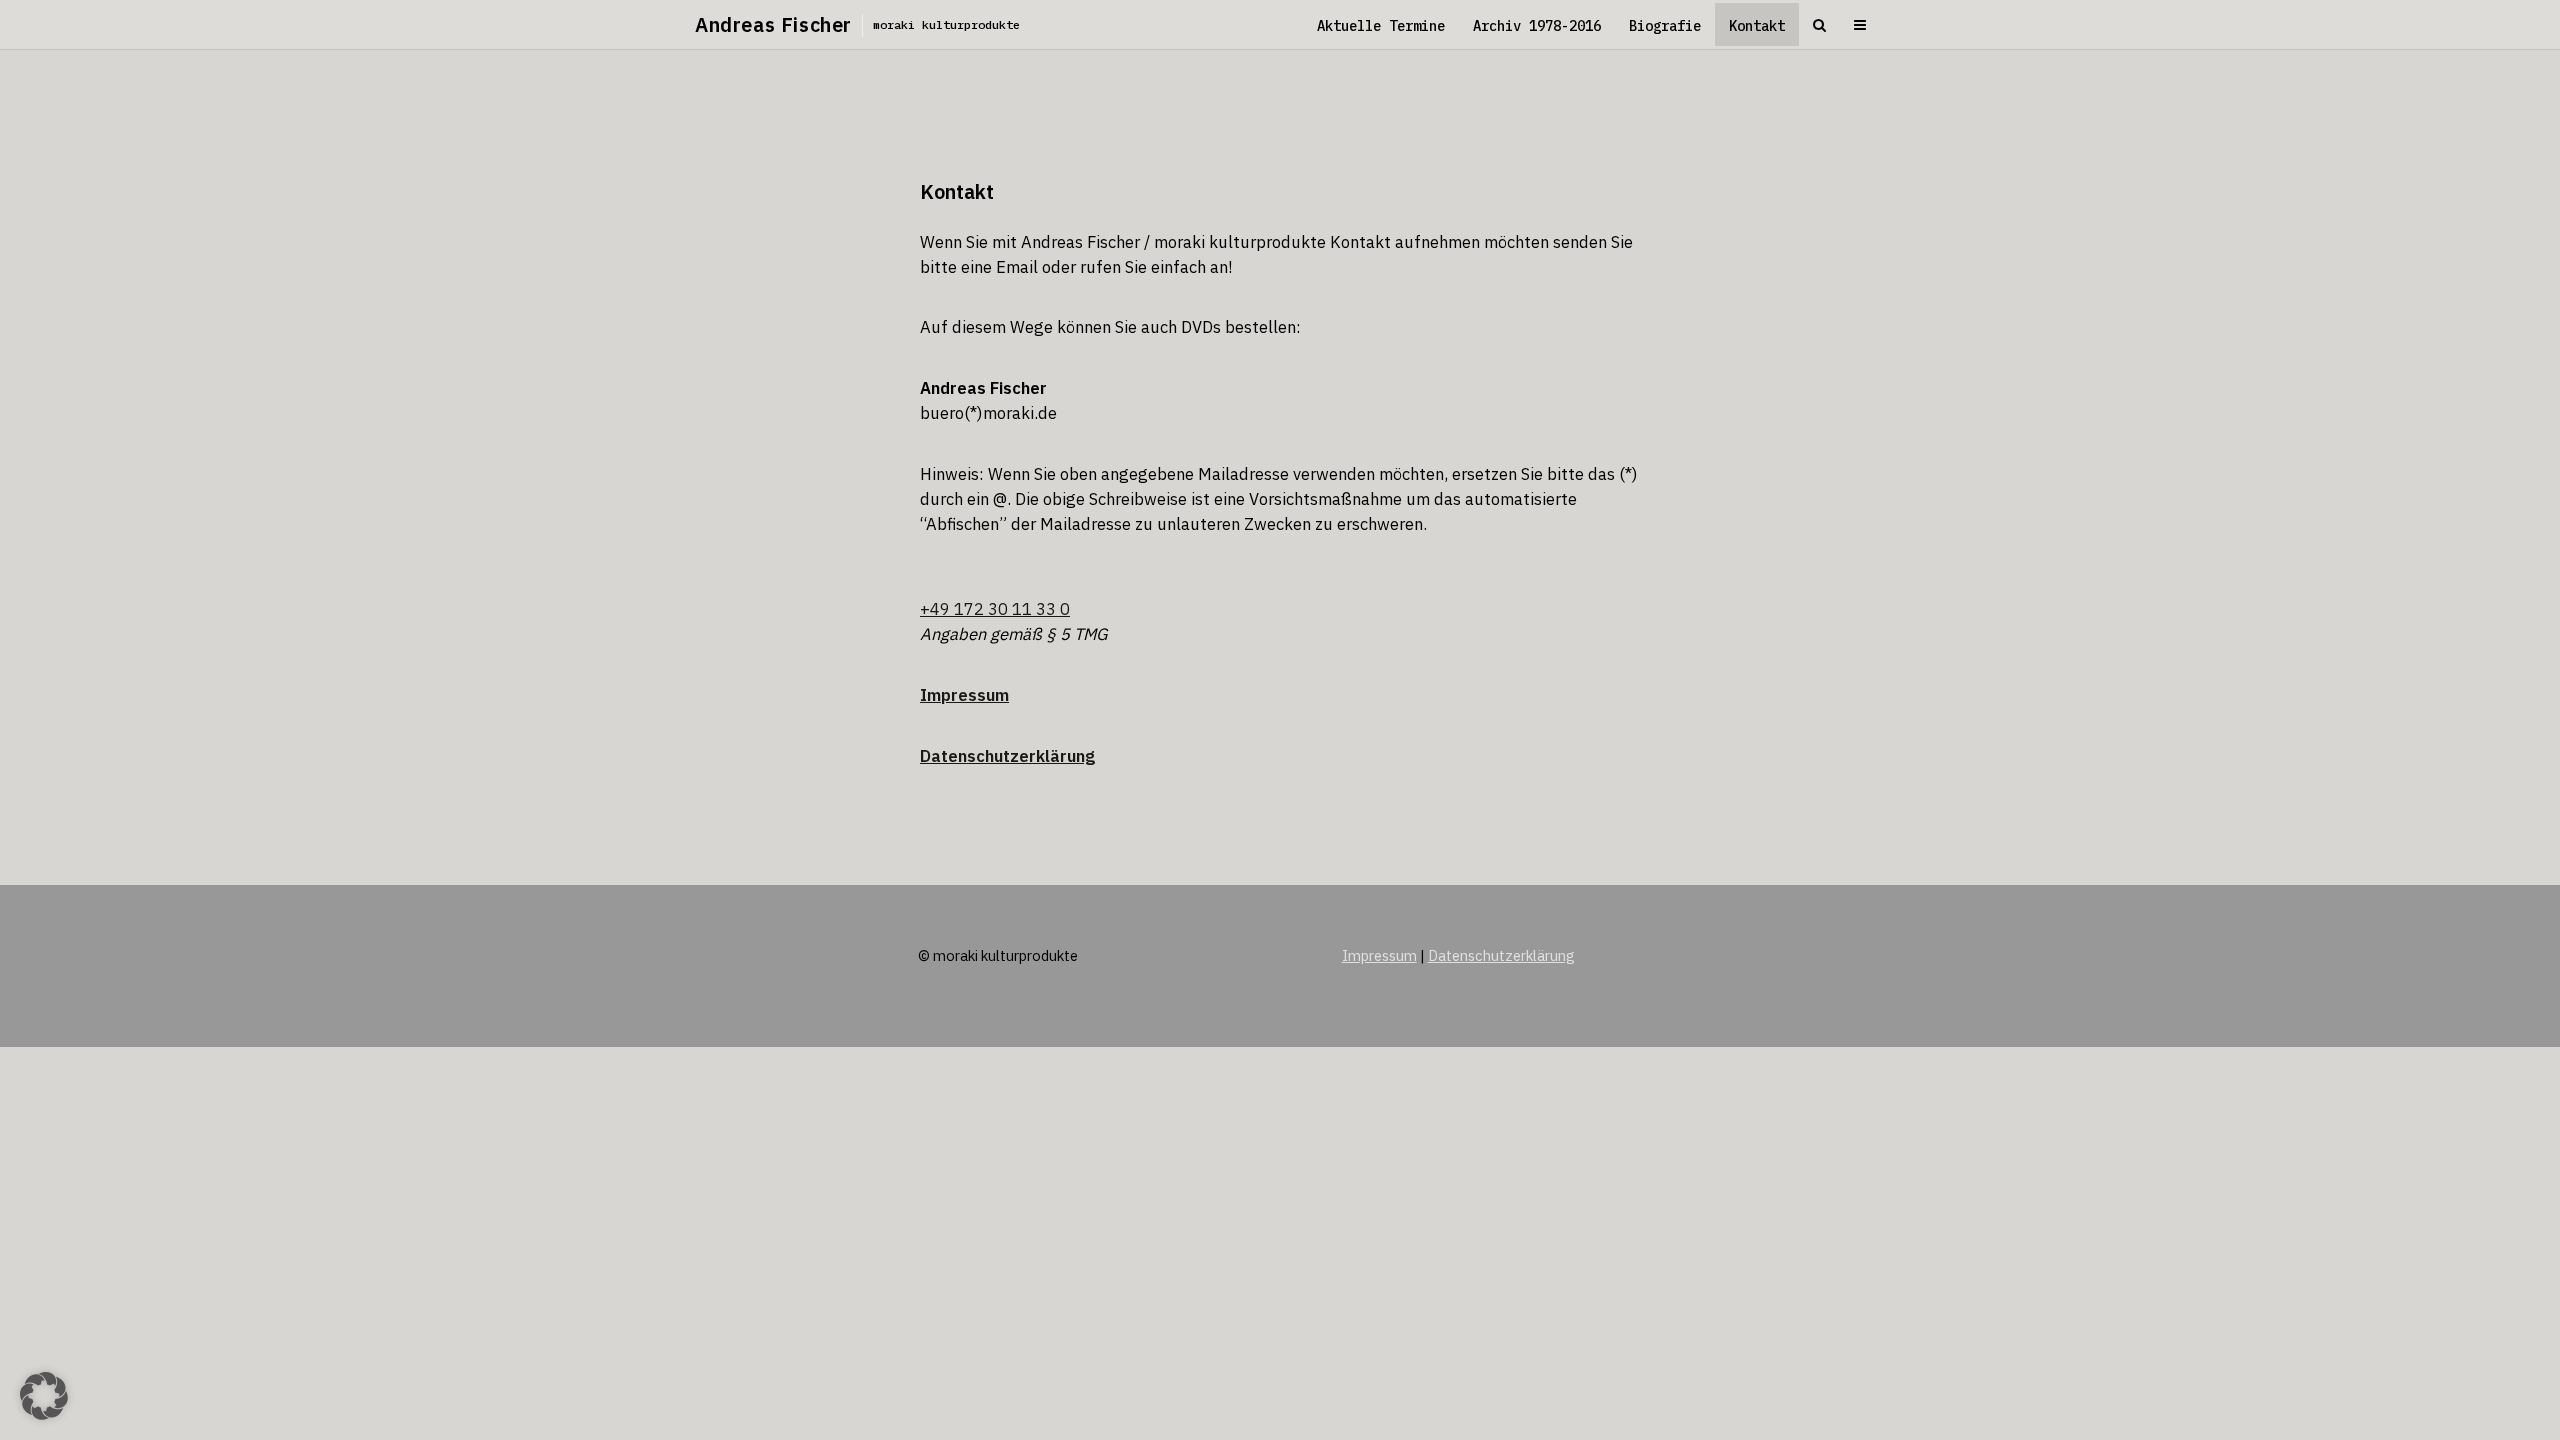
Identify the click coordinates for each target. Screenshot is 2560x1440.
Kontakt (1757, 26)
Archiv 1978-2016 (1537, 26)
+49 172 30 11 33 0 (995, 609)
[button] (44, 1396)
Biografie (1665, 26)
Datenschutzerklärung (1007, 756)
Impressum (1379, 955)
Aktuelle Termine (1381, 26)
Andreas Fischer (773, 24)
